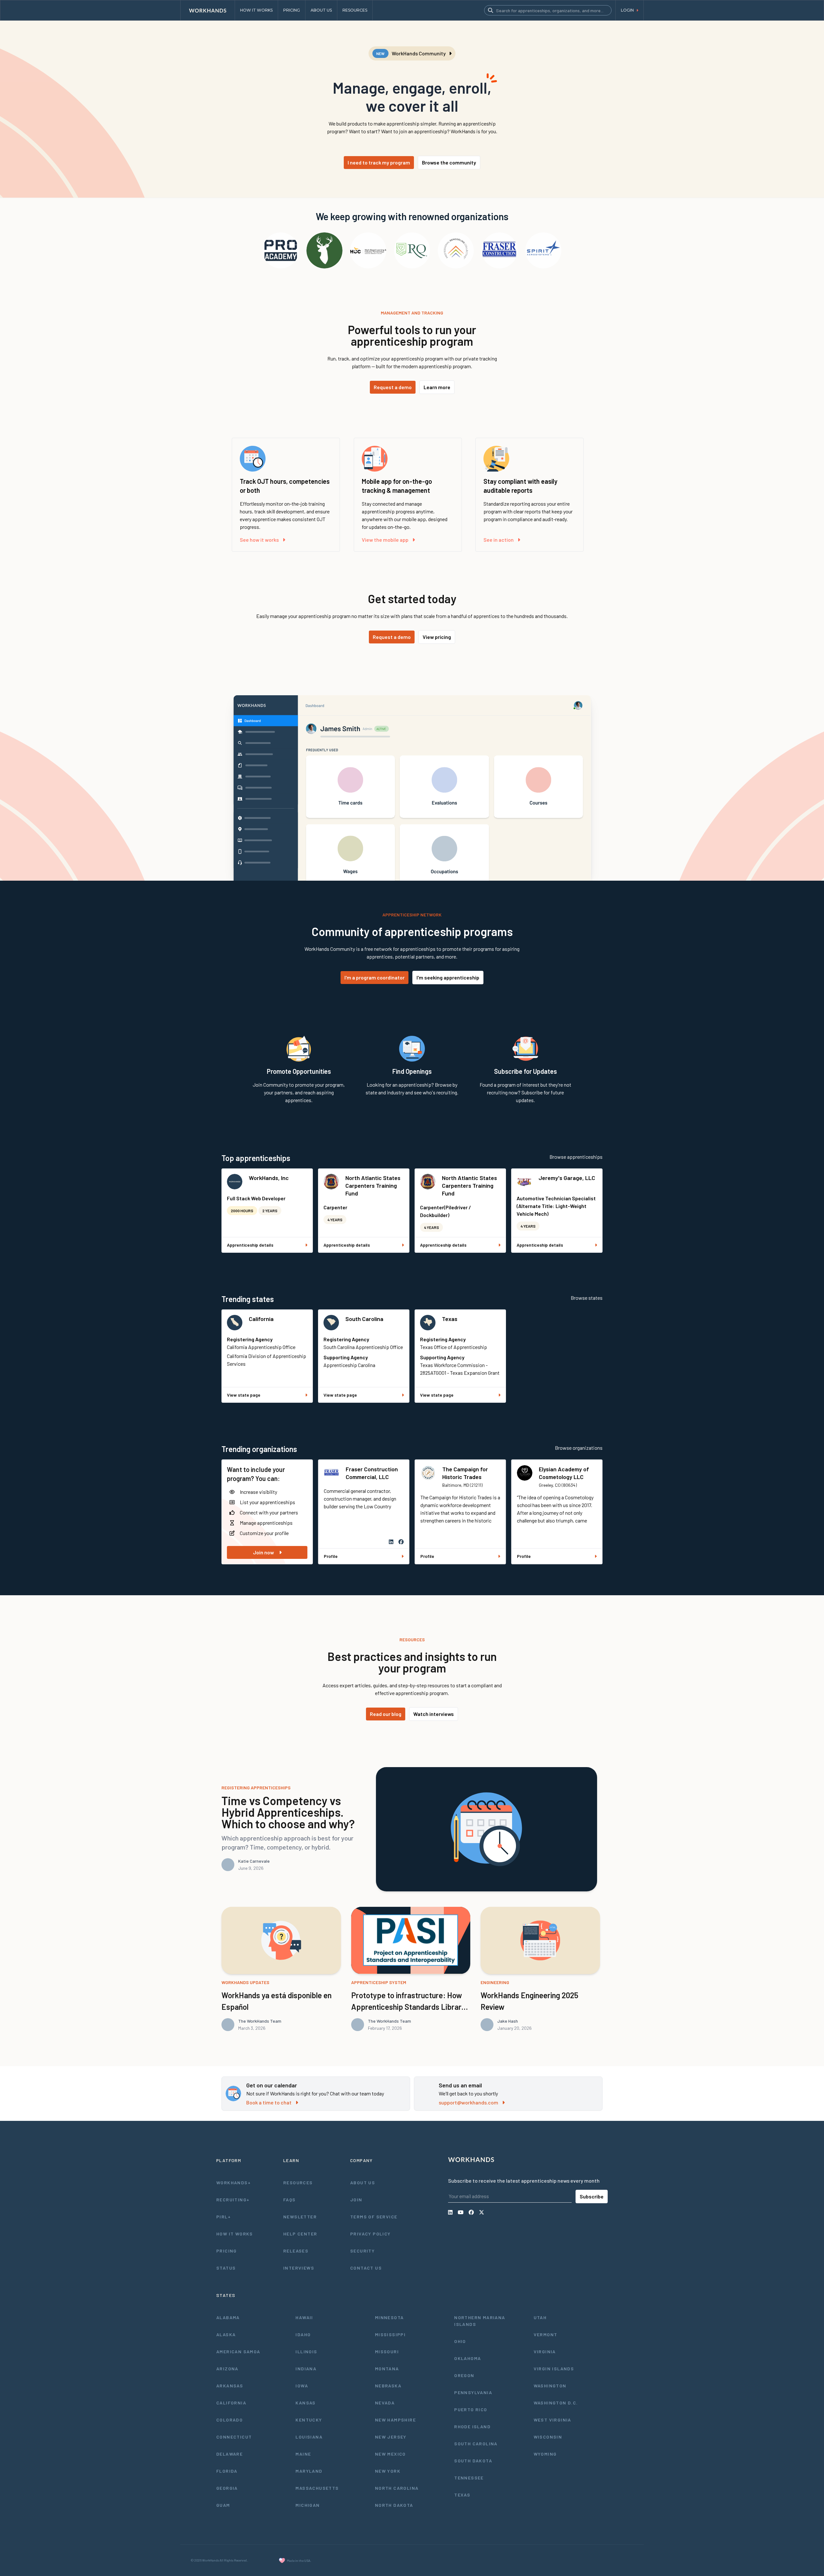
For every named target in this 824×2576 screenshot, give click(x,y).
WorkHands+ (234, 2183)
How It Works (235, 2234)
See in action (499, 540)
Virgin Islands (554, 2369)
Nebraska (388, 2386)
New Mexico (390, 2454)
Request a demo (393, 387)
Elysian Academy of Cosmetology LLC (564, 1473)
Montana (387, 2369)
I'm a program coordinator (375, 977)
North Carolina (397, 2488)
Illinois (306, 2351)
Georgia (227, 2488)
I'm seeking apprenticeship (448, 977)
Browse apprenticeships (576, 1157)
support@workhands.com (468, 2102)
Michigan (308, 2505)
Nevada (385, 2403)
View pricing (437, 637)
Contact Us (366, 2268)
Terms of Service (374, 2217)
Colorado (229, 2420)
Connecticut (234, 2437)
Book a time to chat (269, 2102)
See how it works (259, 540)
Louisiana (309, 2437)
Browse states (587, 1298)
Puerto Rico (471, 2409)
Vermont (546, 2334)
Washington (550, 2386)
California (261, 1319)
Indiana (306, 2369)
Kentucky (309, 2420)
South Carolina (364, 1319)
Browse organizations (579, 1448)
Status (226, 2268)
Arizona (227, 2369)
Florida (227, 2471)
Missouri (387, 2351)
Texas (450, 1319)
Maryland (309, 2471)
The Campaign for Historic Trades (465, 1473)
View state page (244, 1395)
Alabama (228, 2317)
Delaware (229, 2454)
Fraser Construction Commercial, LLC (372, 1473)
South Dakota (473, 2461)
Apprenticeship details (250, 1245)
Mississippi (390, 2334)
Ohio (460, 2341)
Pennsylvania (473, 2392)
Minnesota (389, 2317)
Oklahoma (468, 2358)
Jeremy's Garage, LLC (567, 1178)
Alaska (226, 2334)
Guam (223, 2505)
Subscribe (592, 2196)
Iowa (302, 2386)
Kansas (305, 2403)
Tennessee (469, 2478)
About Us (363, 2183)
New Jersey (391, 2437)
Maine (303, 2454)
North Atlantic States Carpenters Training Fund (373, 1185)
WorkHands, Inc (269, 1178)
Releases (296, 2251)
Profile (331, 1556)
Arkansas (230, 2386)
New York (388, 2471)
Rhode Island (472, 2426)
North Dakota (394, 2505)
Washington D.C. (556, 2403)
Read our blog (386, 1714)
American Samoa (238, 2351)
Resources (298, 2183)
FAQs (290, 2200)
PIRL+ (224, 2217)
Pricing (227, 2251)
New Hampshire (395, 2420)
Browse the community (449, 162)
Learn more (437, 387)
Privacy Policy (370, 2234)
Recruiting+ (233, 2200)
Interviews (299, 2268)
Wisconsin (548, 2437)
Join (356, 2200)
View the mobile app (385, 540)
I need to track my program (379, 162)
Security (362, 2251)
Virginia (545, 2351)
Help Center (300, 2234)
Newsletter (300, 2217)
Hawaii (304, 2317)
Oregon (464, 2375)
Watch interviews (434, 1714)
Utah (540, 2317)
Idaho (303, 2334)
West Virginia (552, 2420)
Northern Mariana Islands (480, 2321)
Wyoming (545, 2454)
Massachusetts (317, 2488)
